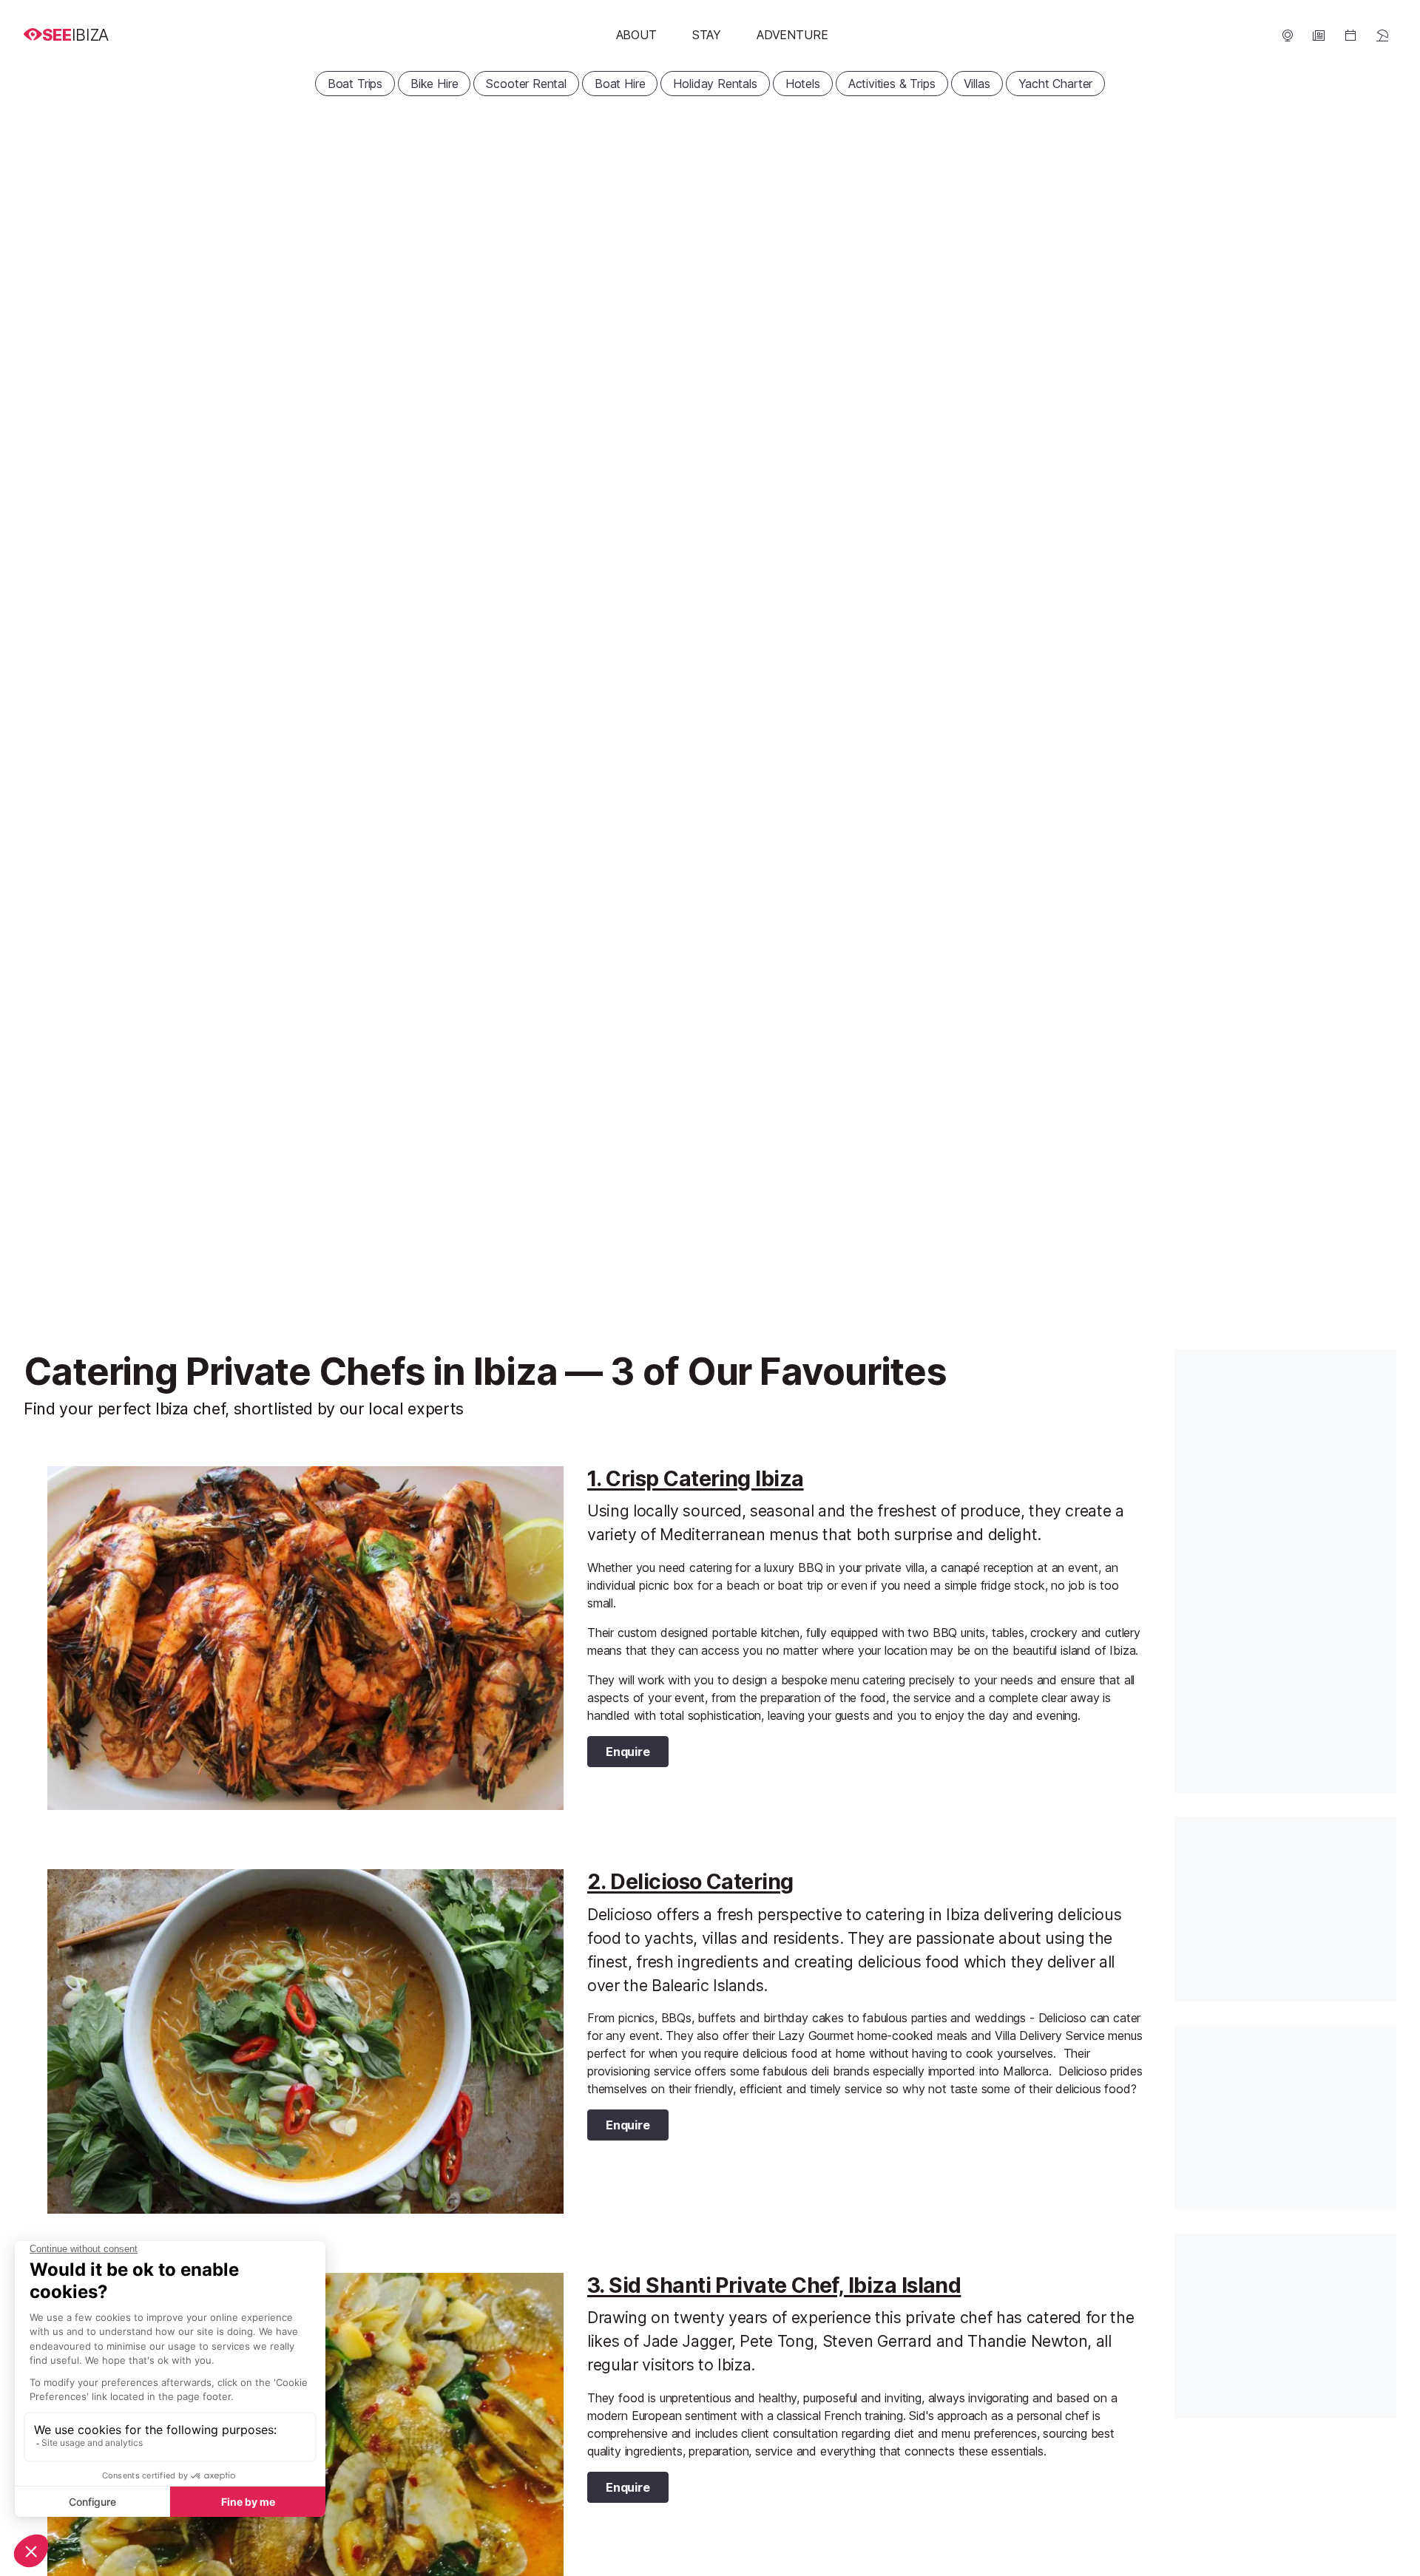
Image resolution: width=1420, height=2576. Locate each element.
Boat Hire (620, 84)
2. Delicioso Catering (690, 1881)
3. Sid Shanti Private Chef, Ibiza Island (774, 2285)
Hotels (803, 84)
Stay (707, 35)
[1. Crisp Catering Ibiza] (305, 1638)
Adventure (792, 35)
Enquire (628, 1752)
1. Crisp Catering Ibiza (696, 1478)
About (636, 35)
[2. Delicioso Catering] (305, 2041)
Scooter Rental (526, 84)
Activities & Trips (892, 84)
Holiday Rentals (715, 84)
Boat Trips (355, 84)
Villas (977, 84)
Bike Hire (434, 84)
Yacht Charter (1056, 84)
